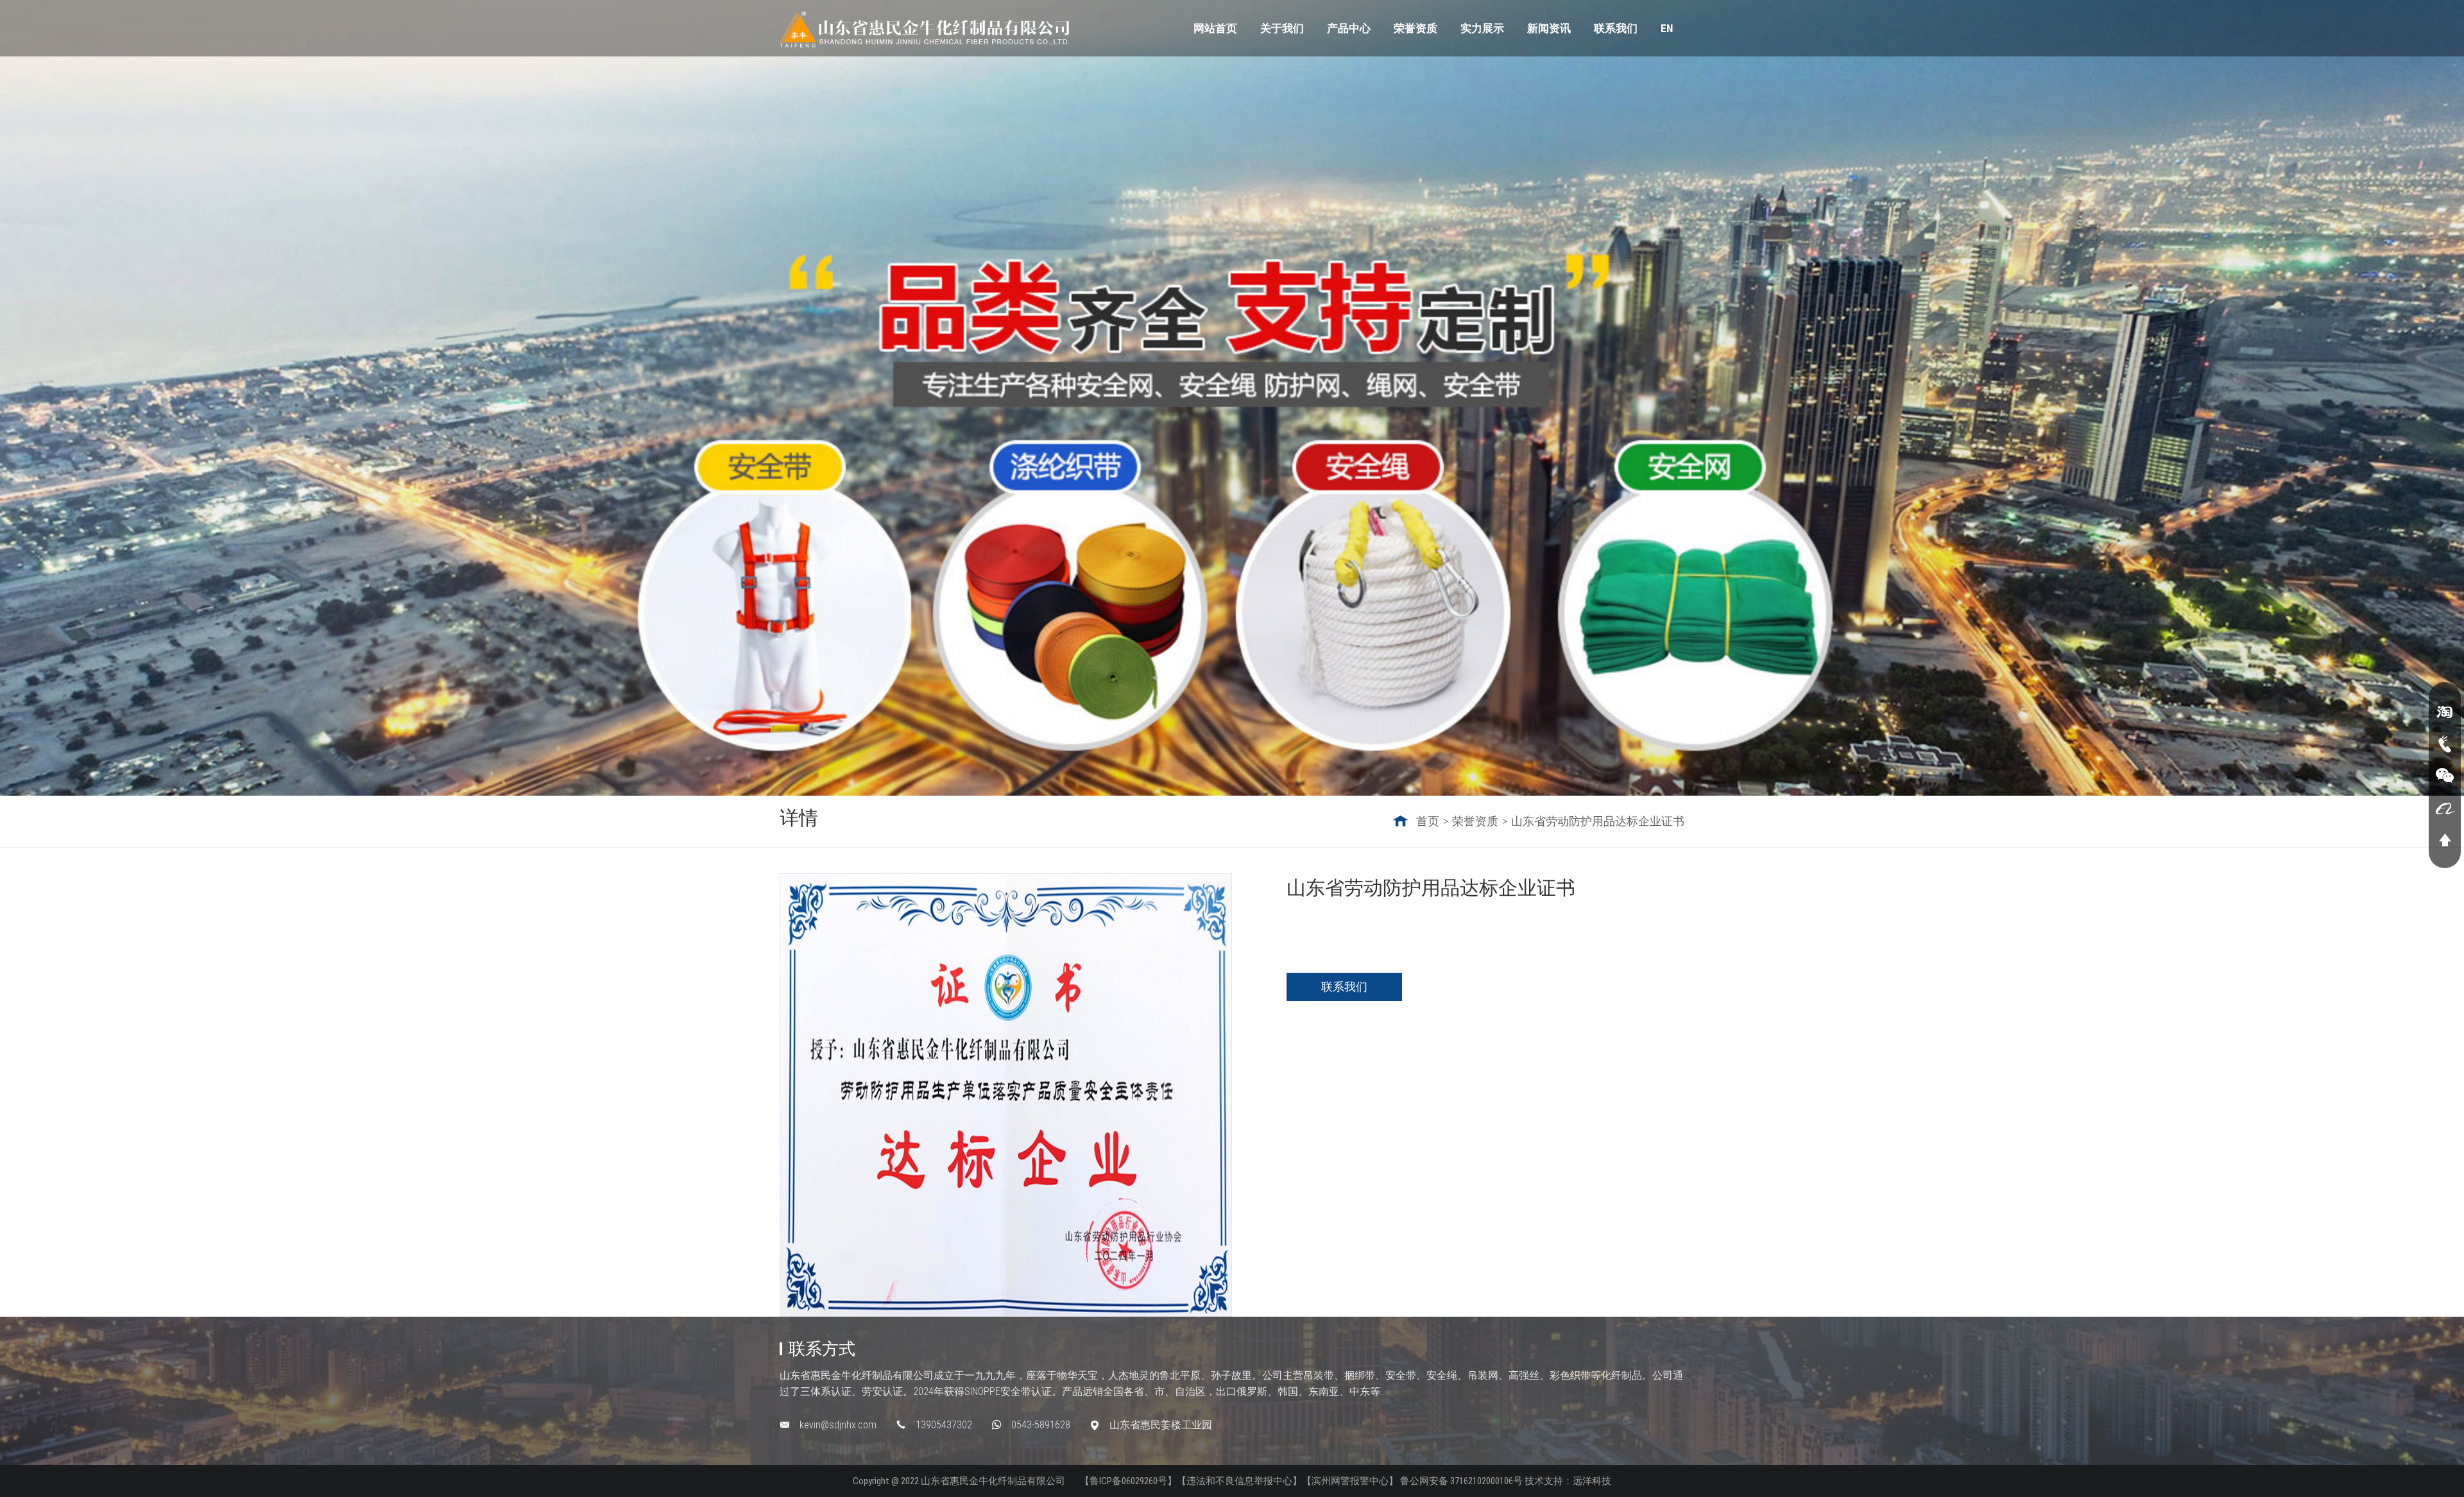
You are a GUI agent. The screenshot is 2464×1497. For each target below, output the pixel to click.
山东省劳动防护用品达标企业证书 (1598, 821)
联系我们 (1616, 28)
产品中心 (1349, 28)
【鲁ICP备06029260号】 (1128, 1481)
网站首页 (1215, 28)
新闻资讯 (1549, 28)
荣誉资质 (1416, 28)
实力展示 (1482, 28)
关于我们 (1282, 28)
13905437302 (944, 1425)
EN (1667, 28)
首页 (1428, 821)
